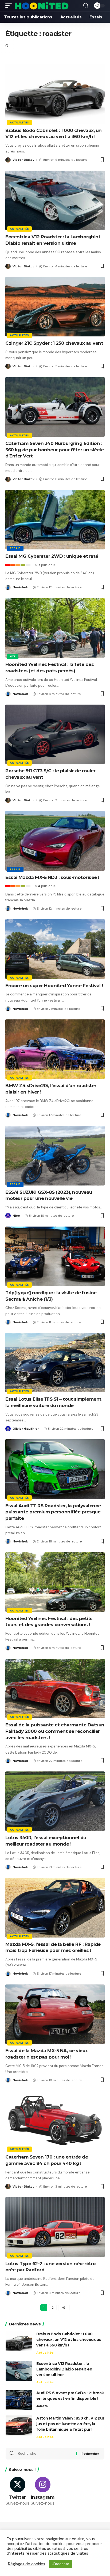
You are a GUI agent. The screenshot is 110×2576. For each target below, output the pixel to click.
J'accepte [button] (61, 2564)
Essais (15, 548)
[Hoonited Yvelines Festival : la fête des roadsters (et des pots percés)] (55, 628)
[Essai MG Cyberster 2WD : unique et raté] (55, 520)
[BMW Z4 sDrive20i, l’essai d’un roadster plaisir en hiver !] (55, 1049)
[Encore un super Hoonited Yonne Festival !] (55, 949)
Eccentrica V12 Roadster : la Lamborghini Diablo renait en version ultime (64, 2369)
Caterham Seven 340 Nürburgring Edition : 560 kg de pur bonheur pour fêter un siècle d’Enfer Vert (54, 450)
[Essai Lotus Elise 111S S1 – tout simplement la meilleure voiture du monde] (55, 1363)
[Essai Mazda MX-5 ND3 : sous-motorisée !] (55, 841)
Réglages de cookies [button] (27, 2564)
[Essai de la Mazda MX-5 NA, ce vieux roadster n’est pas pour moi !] (55, 2014)
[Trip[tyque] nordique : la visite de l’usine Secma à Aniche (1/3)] (55, 1256)
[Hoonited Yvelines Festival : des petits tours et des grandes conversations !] (55, 1582)
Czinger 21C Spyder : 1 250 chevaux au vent (54, 343)
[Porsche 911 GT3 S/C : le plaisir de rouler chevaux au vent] (55, 734)
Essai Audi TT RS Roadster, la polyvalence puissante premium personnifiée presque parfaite (53, 1512)
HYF (13, 656)
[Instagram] (43, 2492)
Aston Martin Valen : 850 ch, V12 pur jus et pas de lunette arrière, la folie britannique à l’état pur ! (70, 2424)
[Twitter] (17, 2492)
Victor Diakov (23, 160)
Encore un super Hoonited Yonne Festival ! (54, 986)
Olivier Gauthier (26, 1429)
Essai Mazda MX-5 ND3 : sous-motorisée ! (52, 877)
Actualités (19, 122)
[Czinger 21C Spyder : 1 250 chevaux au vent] (55, 307)
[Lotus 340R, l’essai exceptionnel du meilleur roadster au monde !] (55, 1801)
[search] (86, 6)
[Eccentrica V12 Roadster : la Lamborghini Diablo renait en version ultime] (55, 200)
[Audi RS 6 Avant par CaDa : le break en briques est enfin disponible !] (19, 2400)
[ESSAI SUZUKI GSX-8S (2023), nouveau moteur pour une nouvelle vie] (55, 1156)
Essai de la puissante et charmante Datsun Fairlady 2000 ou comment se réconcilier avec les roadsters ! (55, 1731)
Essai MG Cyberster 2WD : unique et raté (52, 556)
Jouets (42, 2406)
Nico (16, 1216)
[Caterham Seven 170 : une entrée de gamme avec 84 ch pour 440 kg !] (55, 2121)
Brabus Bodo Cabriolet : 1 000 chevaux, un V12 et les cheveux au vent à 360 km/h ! (69, 2340)
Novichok (20, 587)
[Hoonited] (42, 6)
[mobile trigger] (10, 6)
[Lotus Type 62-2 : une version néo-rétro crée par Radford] (55, 2227)
